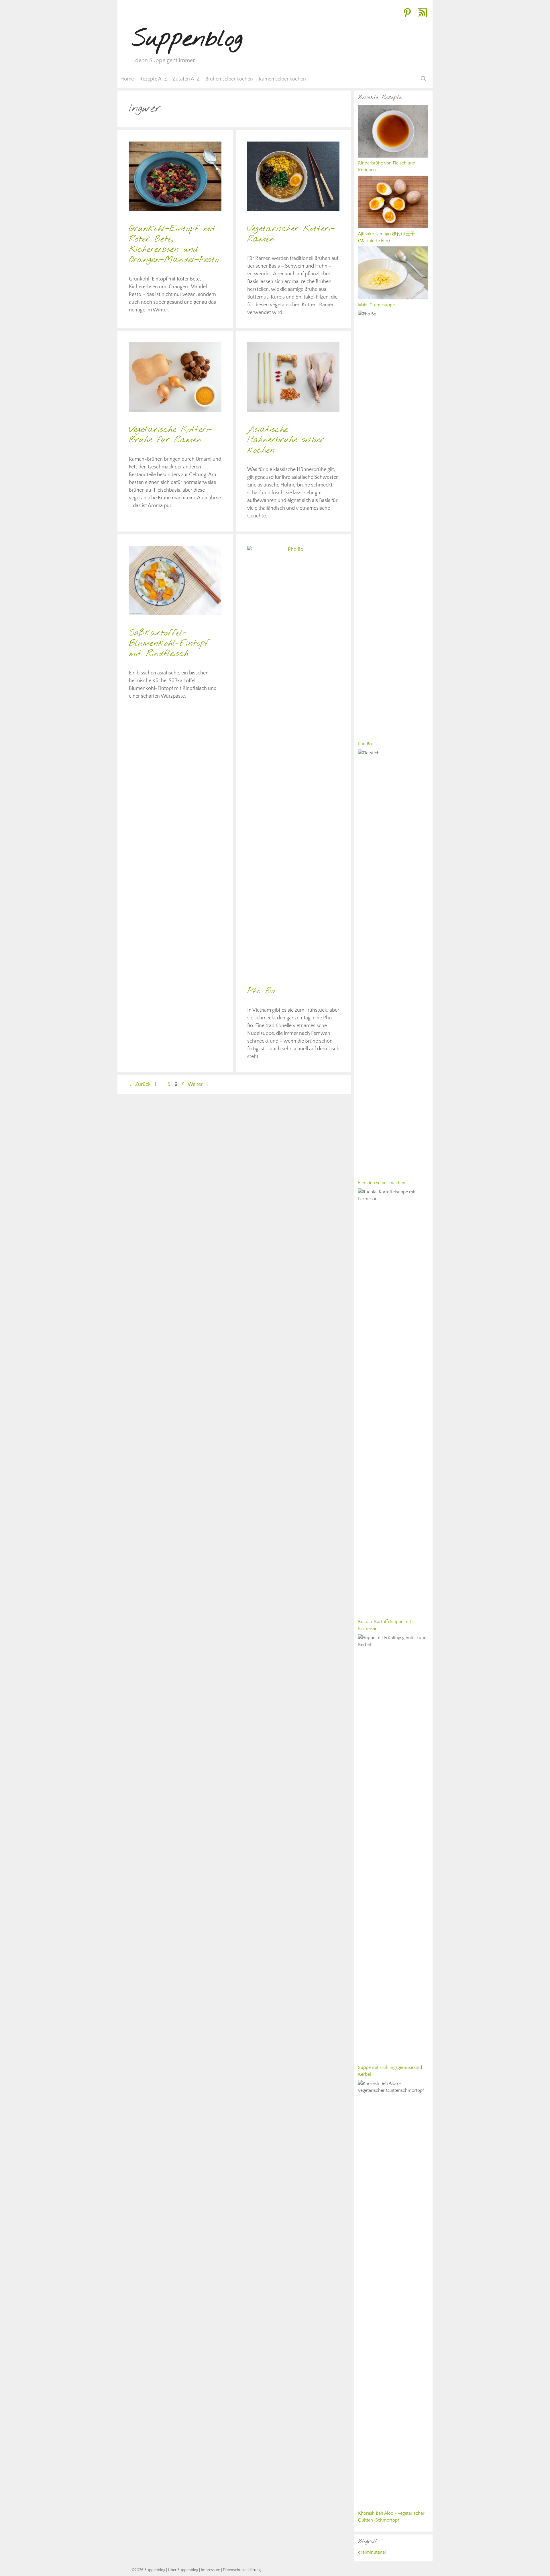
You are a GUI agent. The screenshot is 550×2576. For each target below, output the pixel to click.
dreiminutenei (372, 2552)
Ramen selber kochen (282, 79)
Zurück (140, 1084)
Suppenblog (187, 39)
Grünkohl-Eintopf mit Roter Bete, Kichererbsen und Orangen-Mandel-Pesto (174, 244)
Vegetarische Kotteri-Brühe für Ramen (171, 435)
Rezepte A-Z (153, 79)
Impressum (211, 2570)
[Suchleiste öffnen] (424, 79)
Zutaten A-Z (186, 79)
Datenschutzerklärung (242, 2570)
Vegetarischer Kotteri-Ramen (291, 234)
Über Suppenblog (183, 2570)
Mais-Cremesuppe (376, 305)
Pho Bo (261, 991)
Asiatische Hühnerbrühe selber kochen (286, 440)
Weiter (198, 1084)
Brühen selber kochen (229, 79)
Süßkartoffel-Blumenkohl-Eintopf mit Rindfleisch (169, 643)
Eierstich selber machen (382, 1183)
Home (127, 79)
